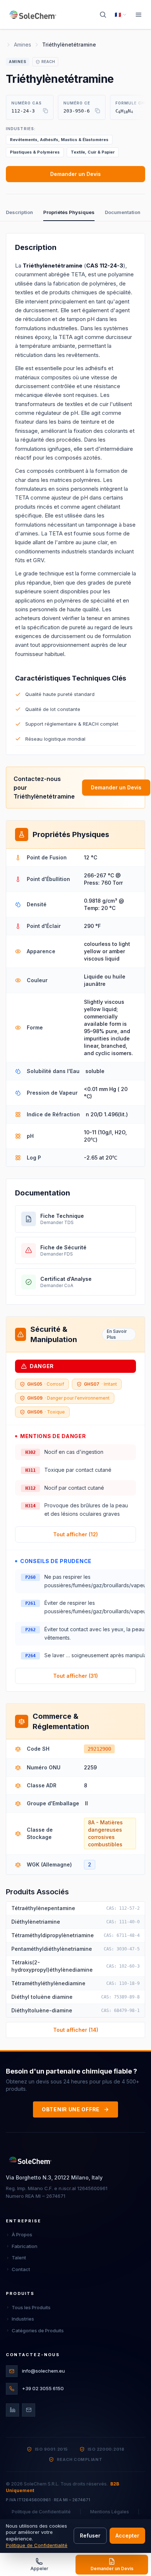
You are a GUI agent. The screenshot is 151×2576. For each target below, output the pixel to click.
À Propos (22, 2234)
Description (19, 212)
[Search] (103, 15)
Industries (23, 2319)
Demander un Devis (75, 174)
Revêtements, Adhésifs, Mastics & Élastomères (59, 140)
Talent (19, 2258)
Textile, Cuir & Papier (93, 152)
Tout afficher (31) (75, 1676)
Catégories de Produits (38, 2330)
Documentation (123, 212)
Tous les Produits (31, 2307)
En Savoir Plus (117, 1334)
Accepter (127, 2536)
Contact (21, 2269)
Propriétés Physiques (69, 212)
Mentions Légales (110, 2512)
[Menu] (139, 15)
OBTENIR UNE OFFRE (71, 2109)
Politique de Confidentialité (41, 2512)
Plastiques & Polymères (35, 152)
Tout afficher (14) (76, 2030)
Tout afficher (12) (75, 1534)
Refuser (90, 2536)
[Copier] (45, 111)
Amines (23, 45)
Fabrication (25, 2246)
